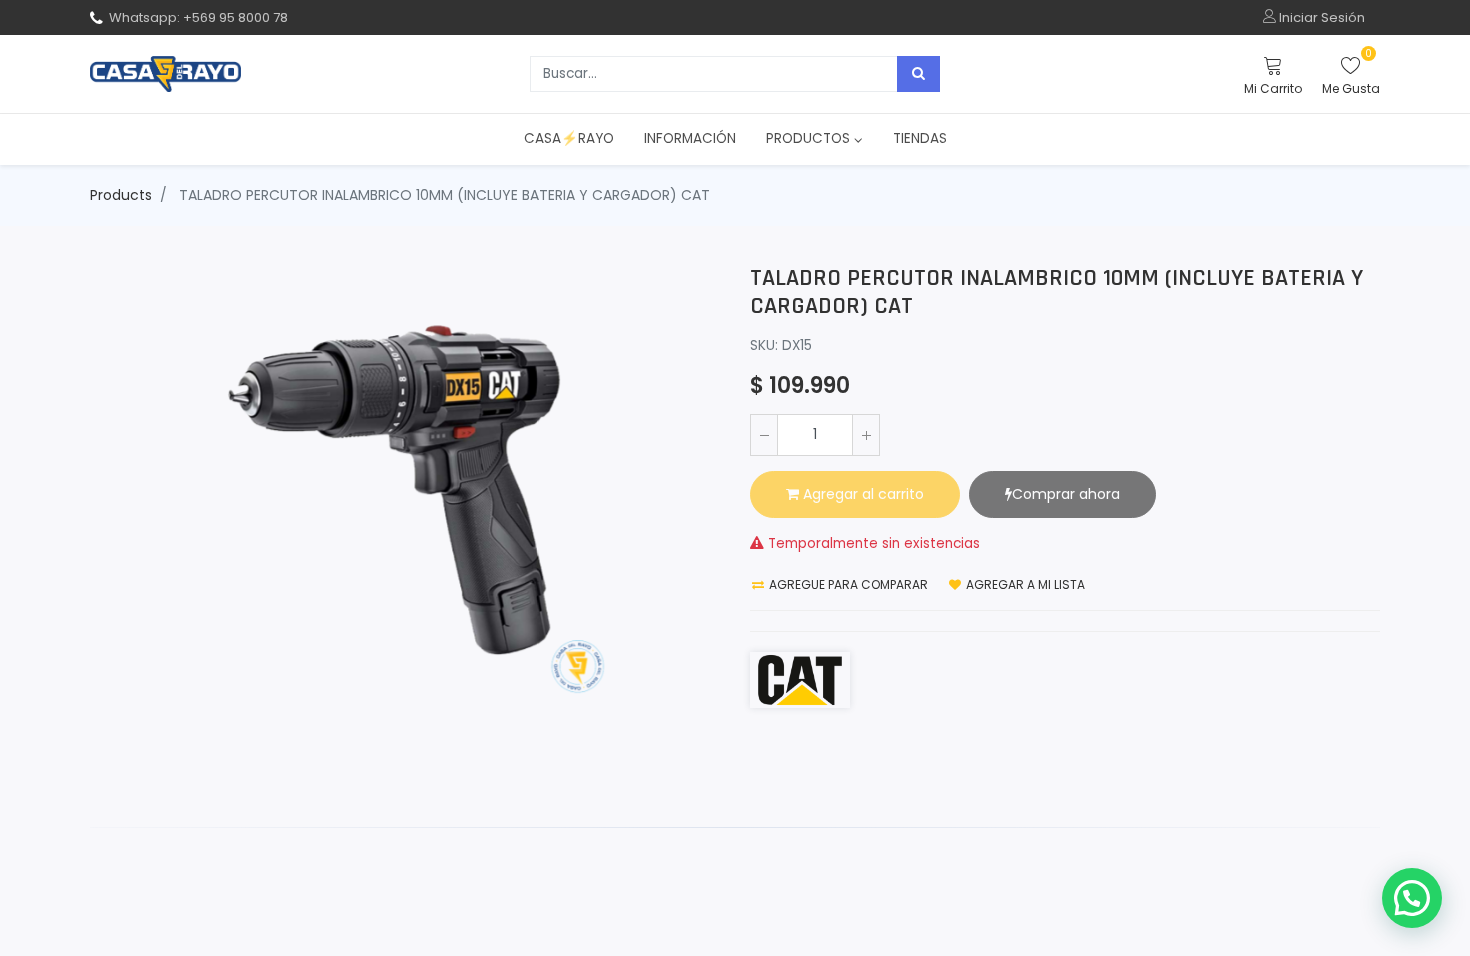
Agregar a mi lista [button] (1024, 584)
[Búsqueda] (918, 74)
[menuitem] (569, 139)
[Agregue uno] (866, 435)
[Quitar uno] (764, 435)
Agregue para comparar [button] (847, 584)
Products (121, 195)
